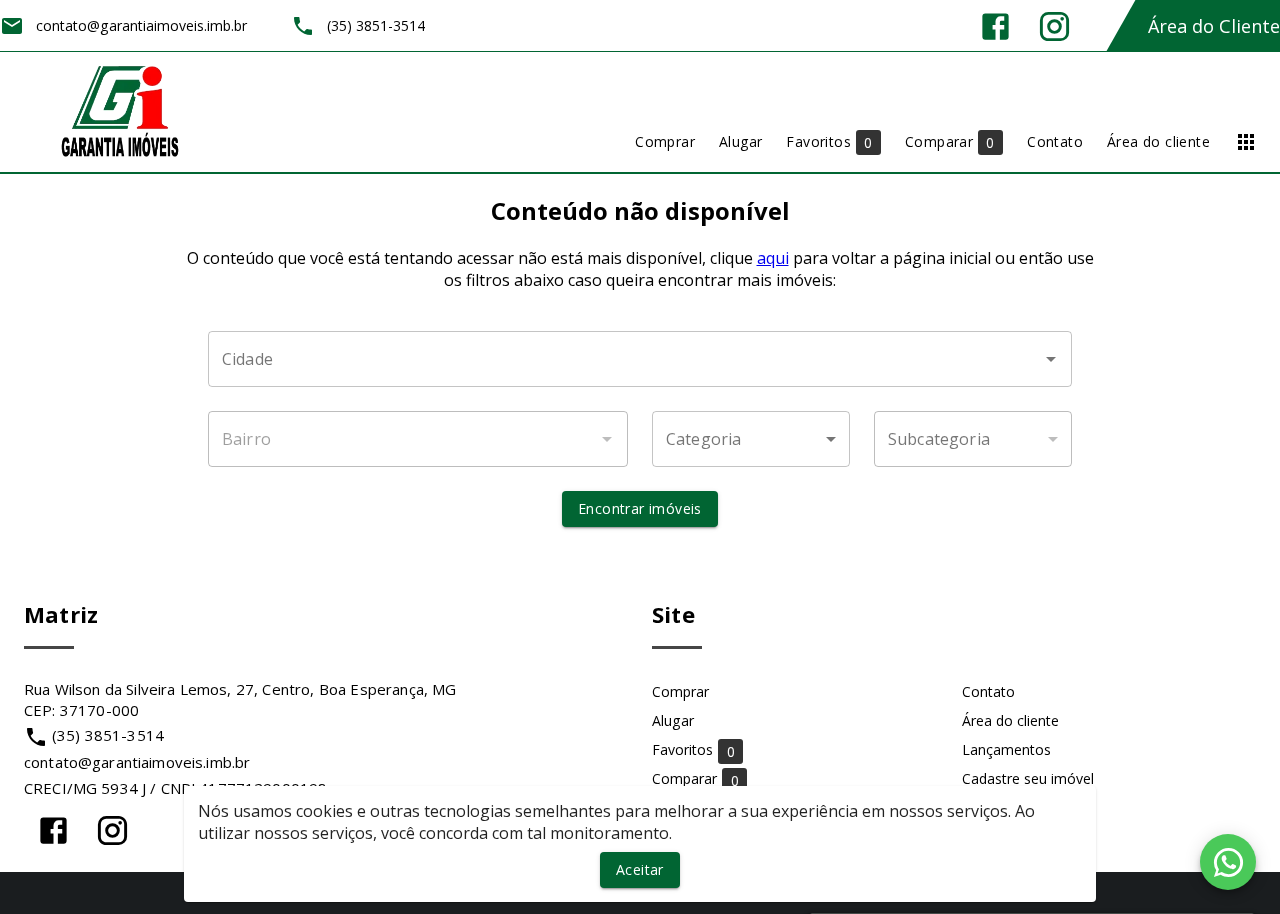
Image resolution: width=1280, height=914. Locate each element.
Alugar (673, 720)
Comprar (680, 691)
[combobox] (640, 359)
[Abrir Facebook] (995, 26)
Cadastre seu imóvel (1028, 778)
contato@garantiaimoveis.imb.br (137, 762)
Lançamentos (1006, 749)
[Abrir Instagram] (1054, 26)
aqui (773, 258)
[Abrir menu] (1246, 142)
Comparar (695, 779)
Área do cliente (1010, 720)
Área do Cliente (1214, 26)
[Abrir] (1051, 359)
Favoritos (693, 750)
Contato (988, 691)
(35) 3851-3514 (108, 735)
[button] (751, 439)
